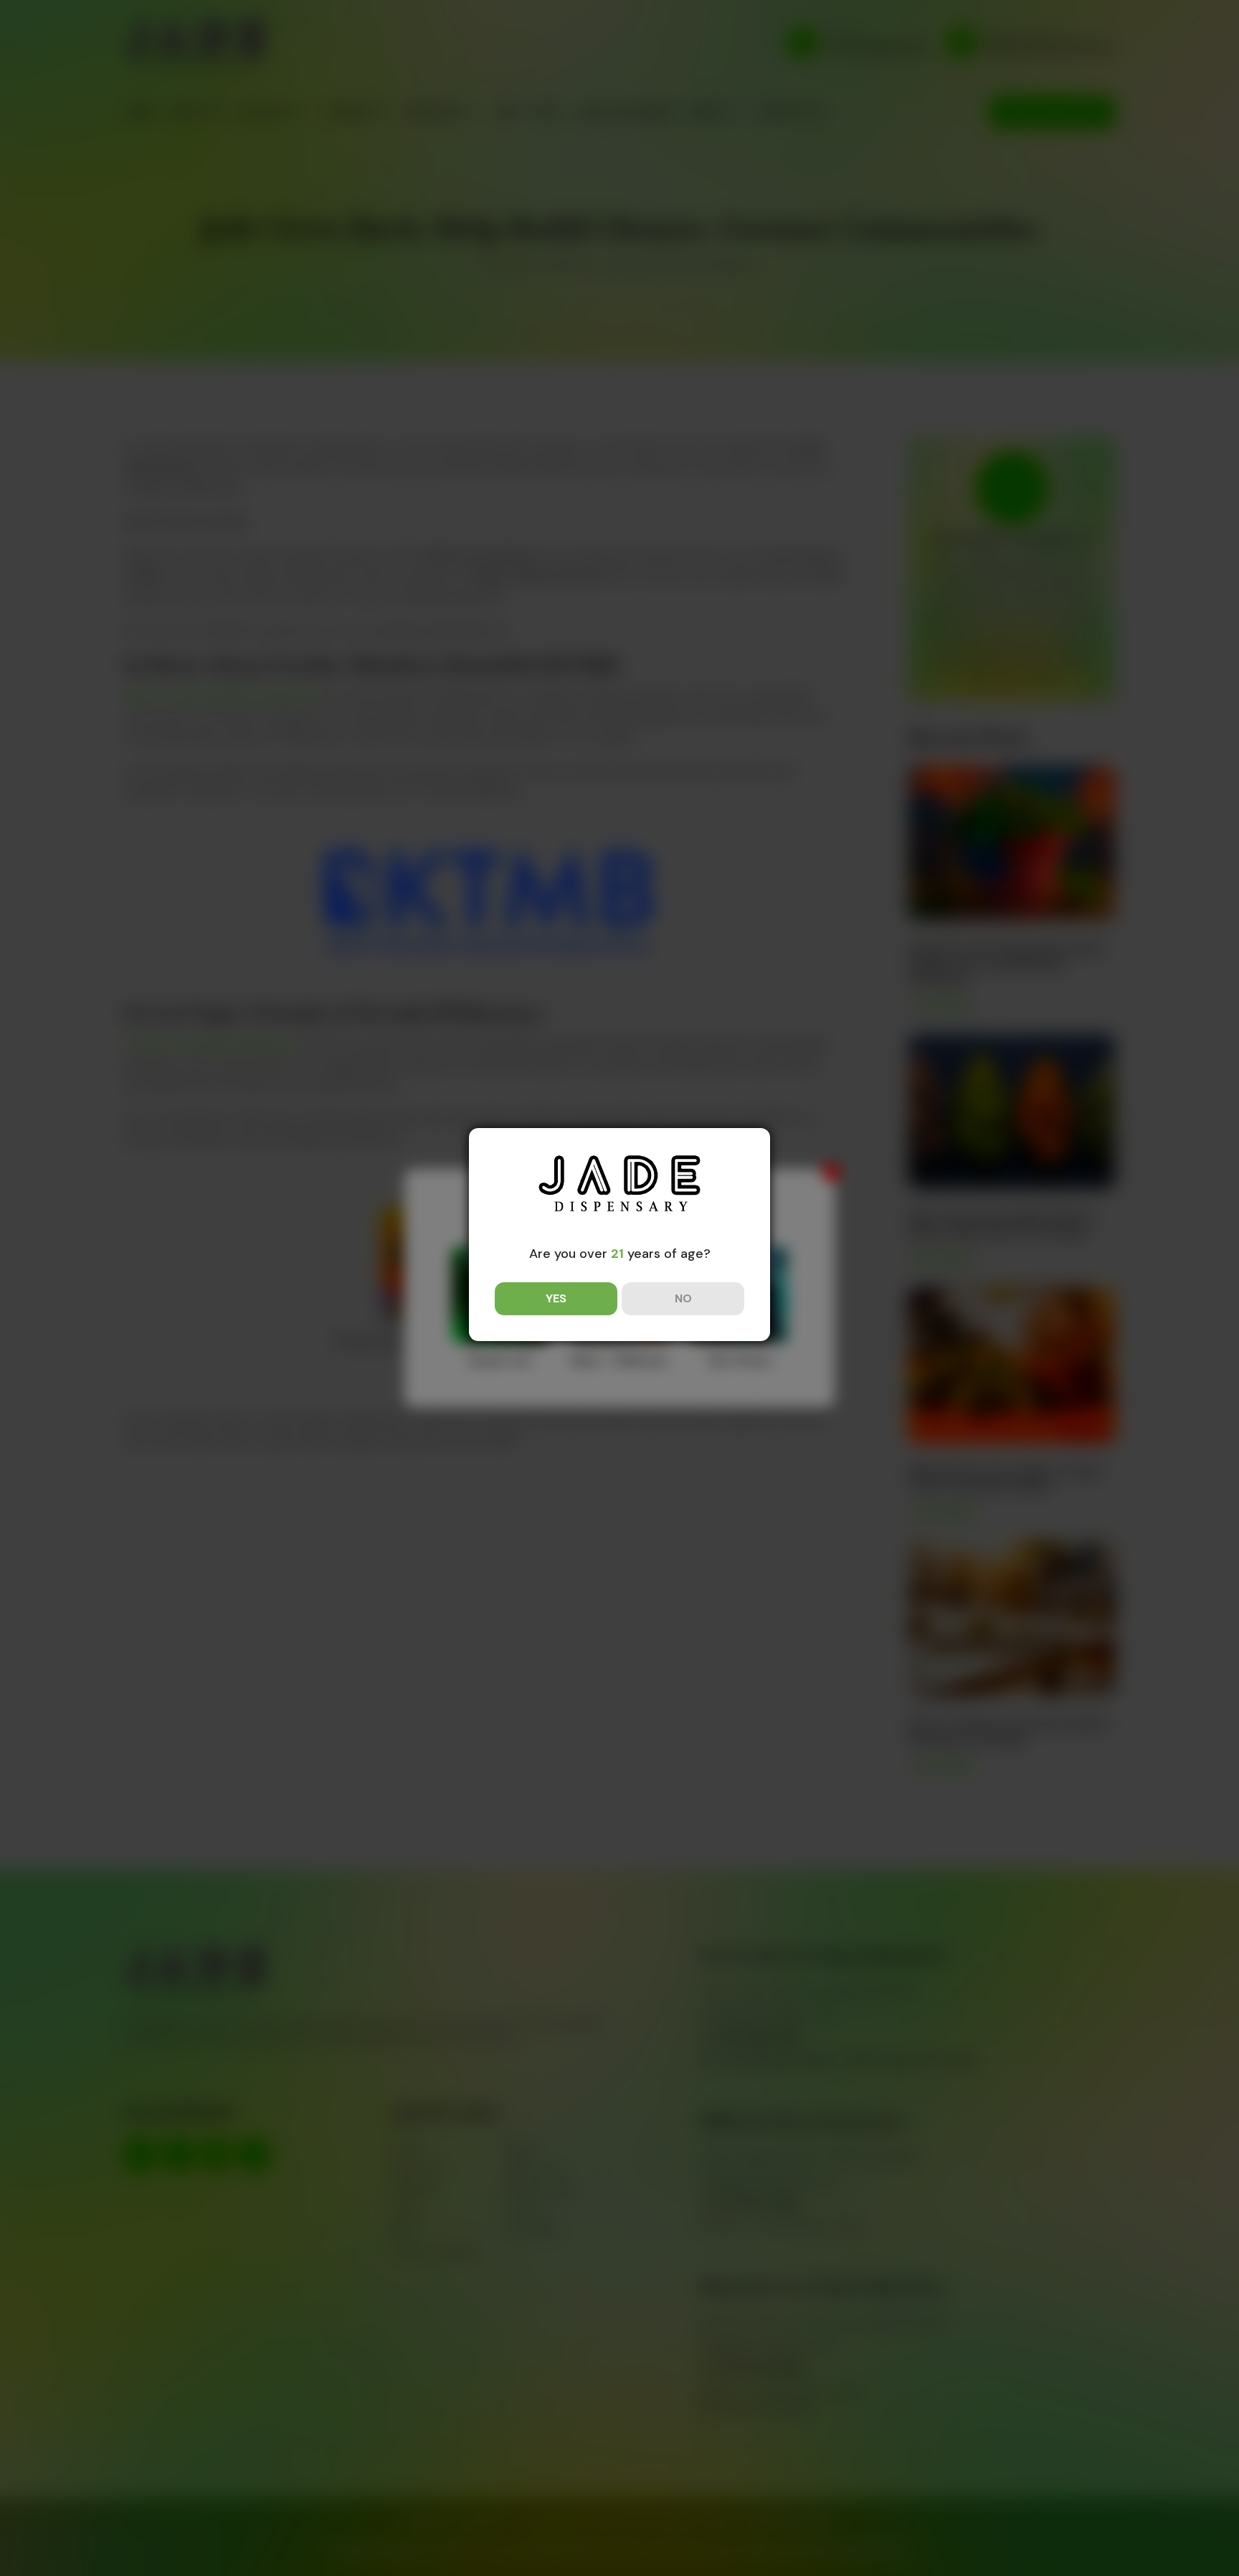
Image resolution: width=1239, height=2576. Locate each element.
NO (683, 1298)
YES (556, 1298)
